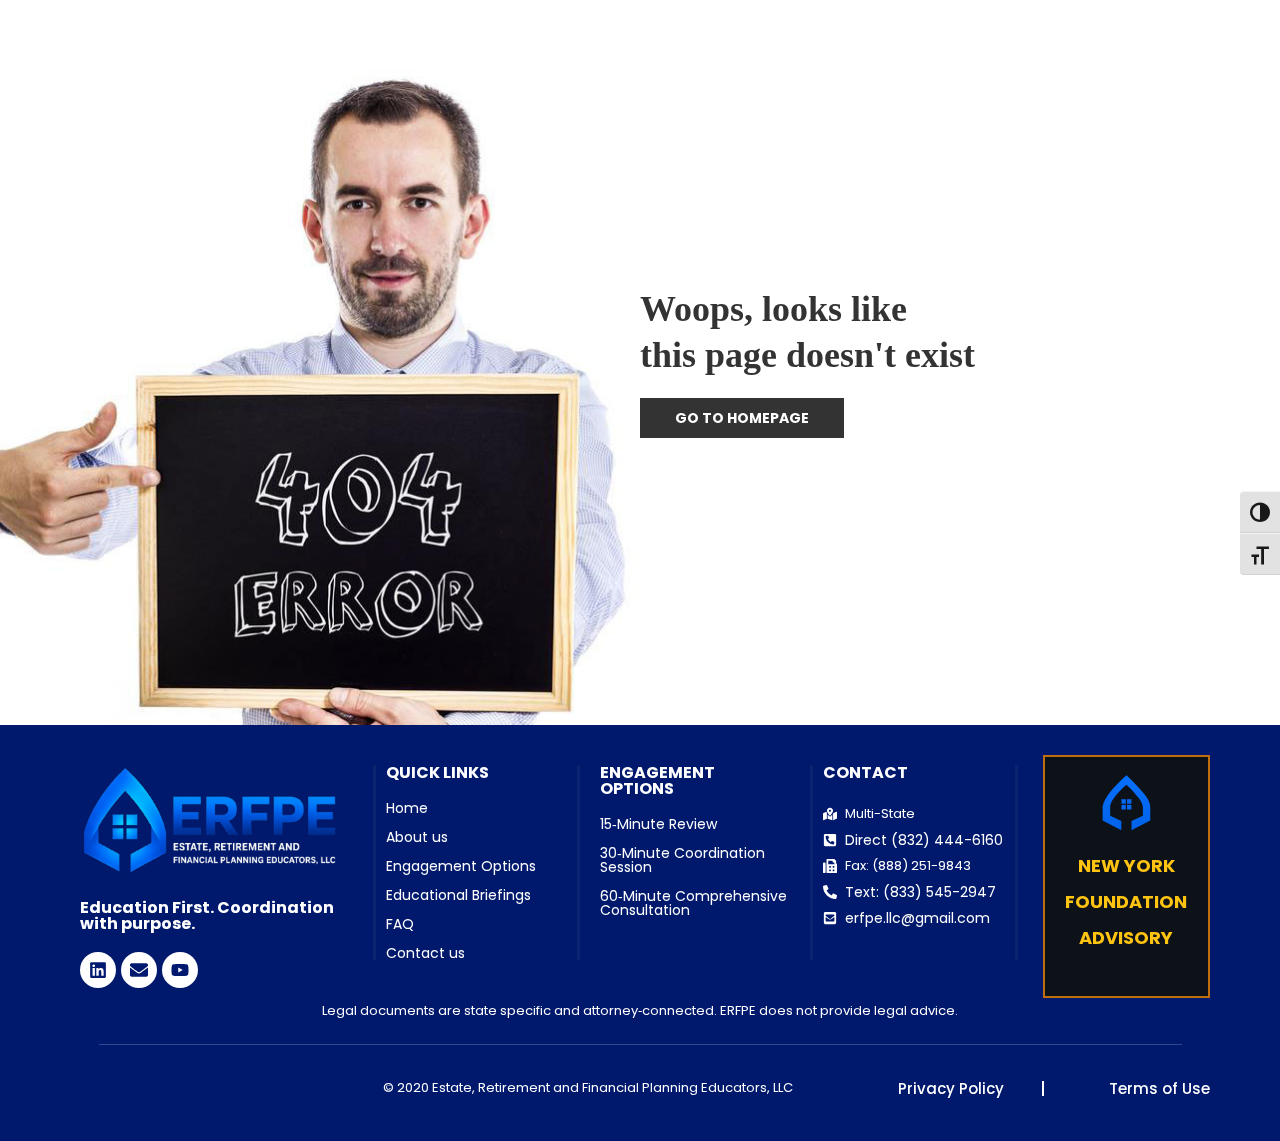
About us (417, 837)
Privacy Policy (951, 1088)
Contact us (425, 953)
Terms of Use (1159, 1088)
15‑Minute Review (658, 824)
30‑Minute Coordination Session (682, 860)
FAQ (400, 924)
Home (407, 808)
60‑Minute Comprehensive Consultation (693, 903)
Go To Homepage (742, 418)
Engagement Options (461, 866)
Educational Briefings (458, 895)
